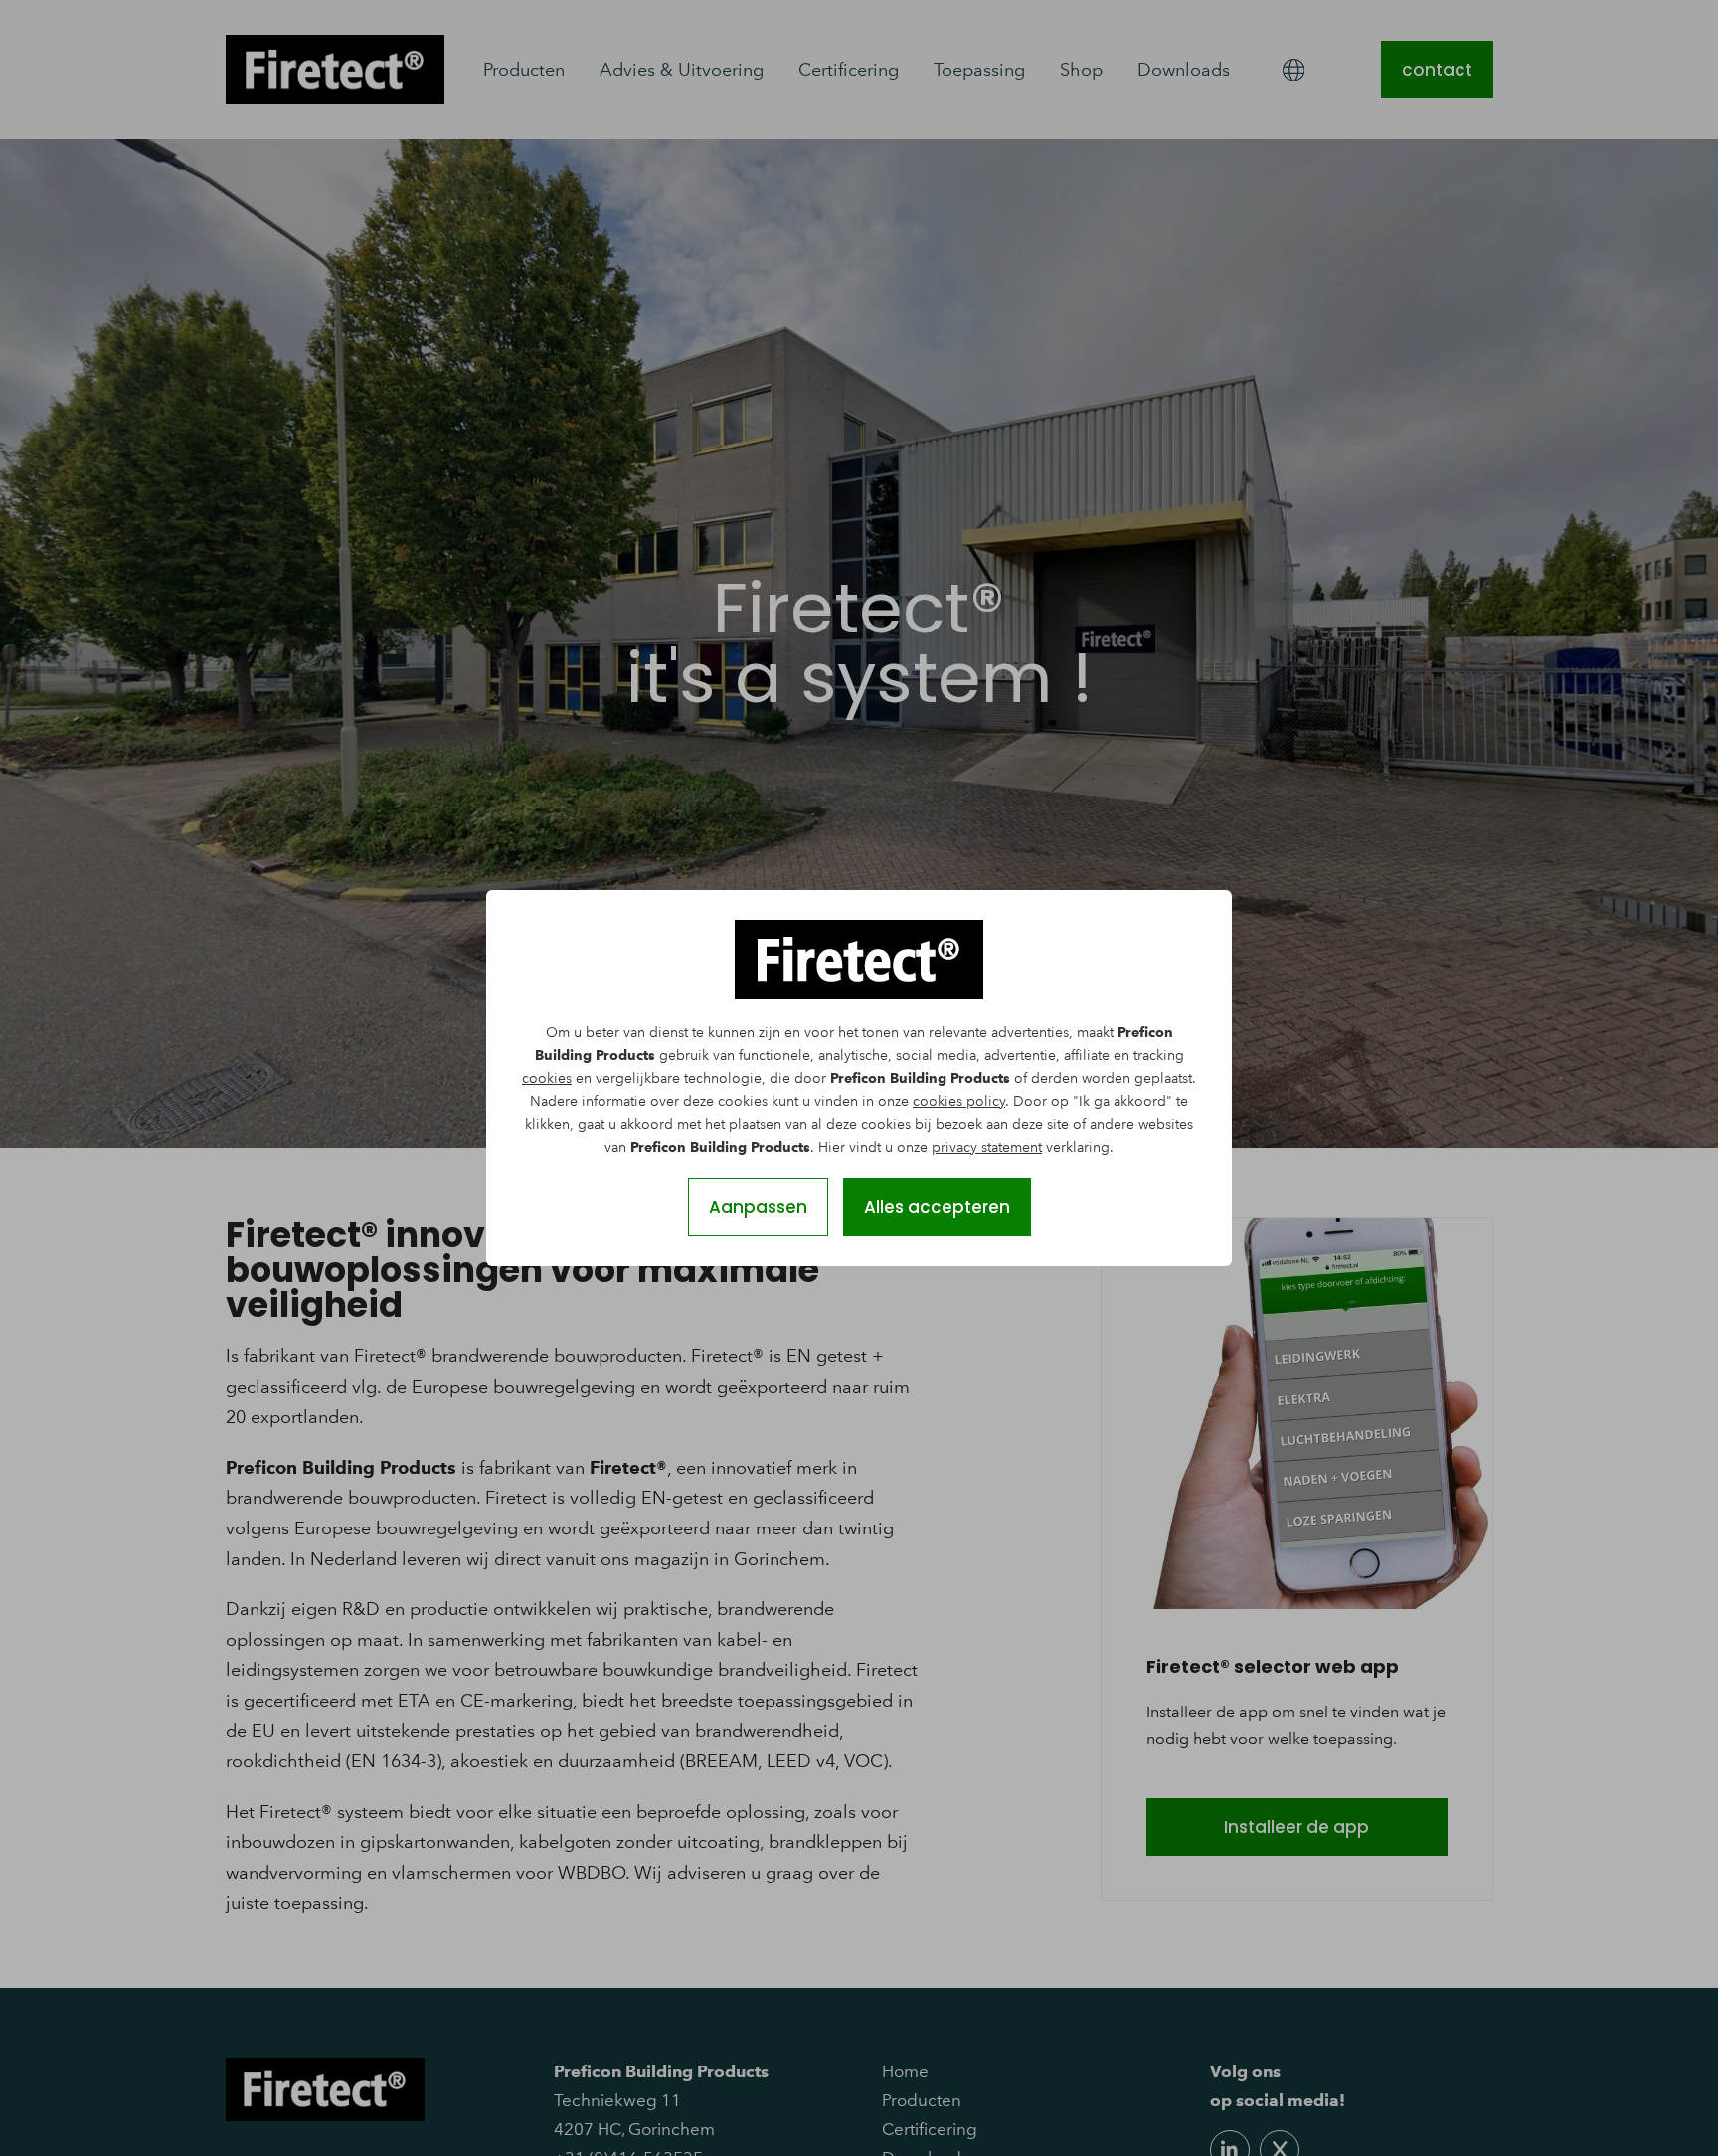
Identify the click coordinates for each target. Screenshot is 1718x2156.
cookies (547, 1078)
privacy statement (987, 1147)
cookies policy (959, 1101)
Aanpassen (758, 1207)
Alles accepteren (937, 1207)
